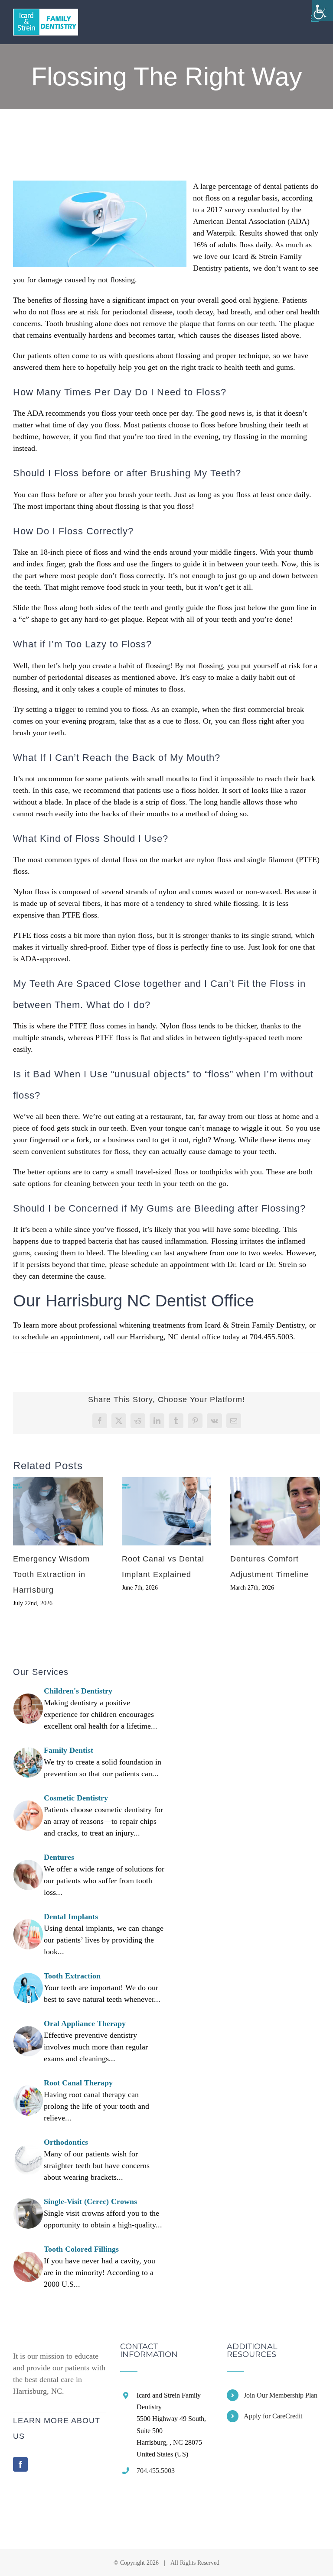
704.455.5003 (156, 2471)
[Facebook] (20, 2464)
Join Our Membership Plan (281, 2395)
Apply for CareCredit (273, 2416)
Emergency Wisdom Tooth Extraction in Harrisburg (51, 1574)
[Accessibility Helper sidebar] (323, 10)
